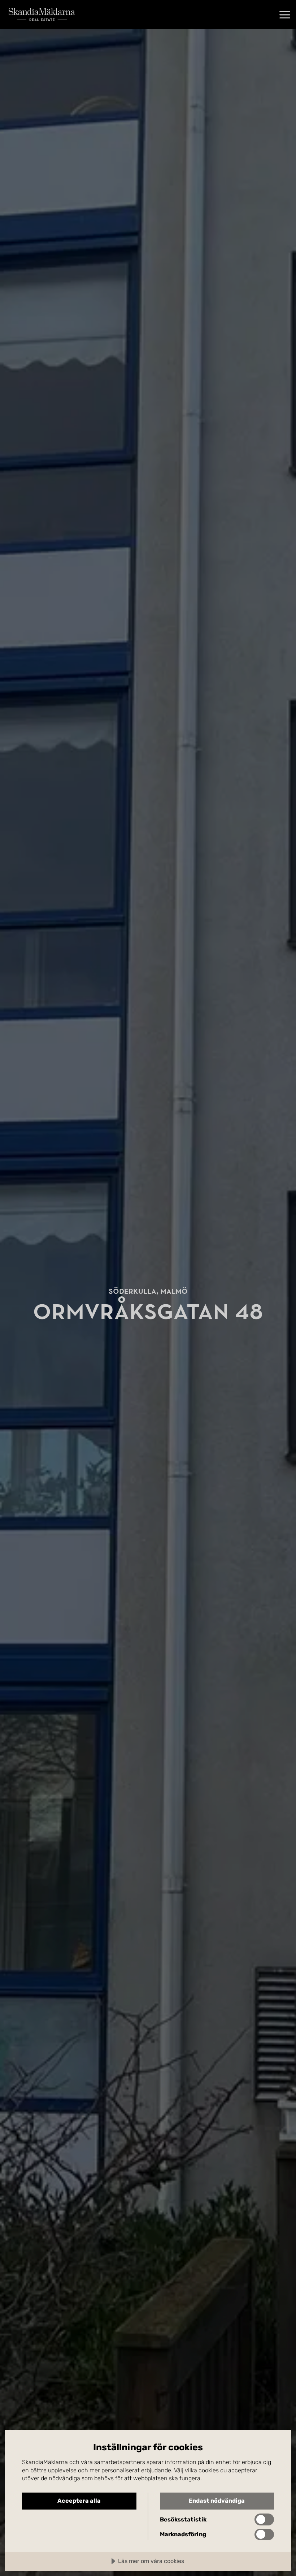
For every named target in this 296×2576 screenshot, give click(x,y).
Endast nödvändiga (217, 2501)
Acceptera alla (79, 2501)
